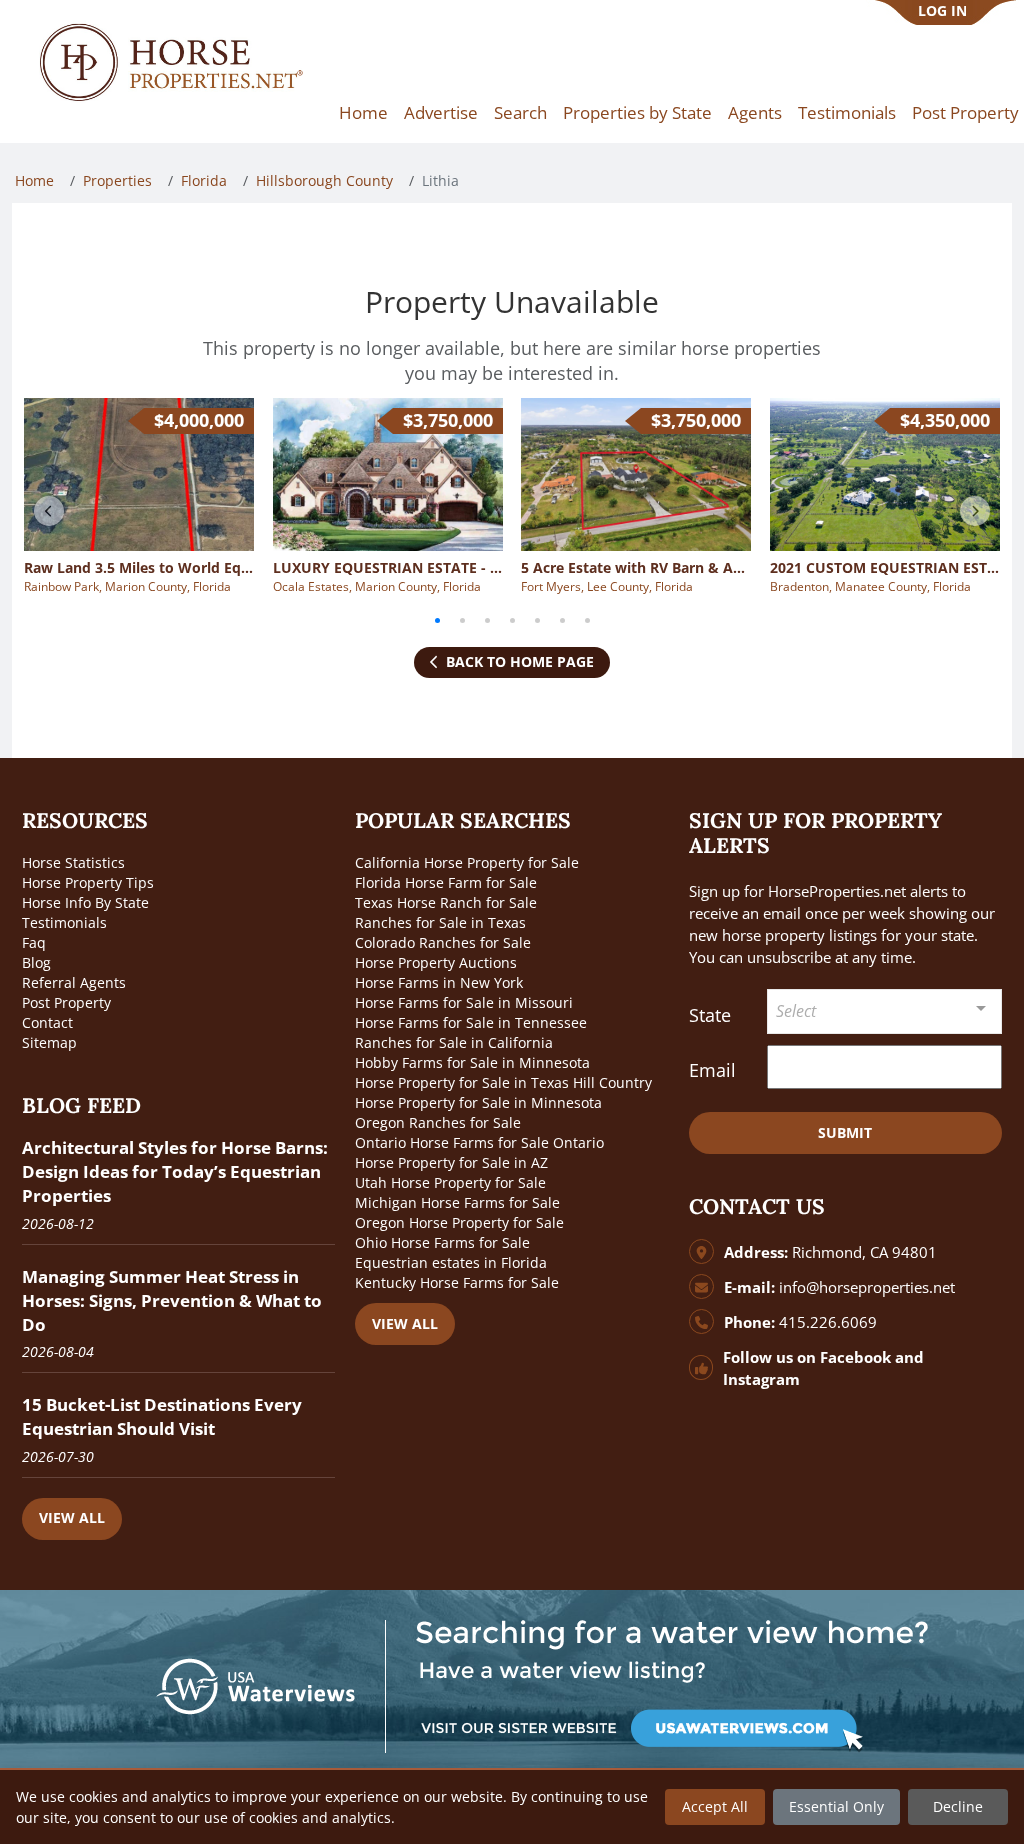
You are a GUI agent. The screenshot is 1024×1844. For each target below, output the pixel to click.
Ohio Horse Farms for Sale (442, 1242)
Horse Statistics (73, 862)
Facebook (855, 1357)
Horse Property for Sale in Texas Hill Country (503, 1082)
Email (712, 1070)
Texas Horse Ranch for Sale (446, 902)
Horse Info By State (85, 902)
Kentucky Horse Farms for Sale (457, 1282)
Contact (47, 1022)
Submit (845, 1132)
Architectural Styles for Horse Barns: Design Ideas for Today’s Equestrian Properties (175, 1171)
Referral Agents (74, 982)
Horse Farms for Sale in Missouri (464, 1002)
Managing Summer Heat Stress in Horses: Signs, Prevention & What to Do (172, 1300)
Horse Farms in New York (439, 982)
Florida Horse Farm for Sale (446, 882)
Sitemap (49, 1042)
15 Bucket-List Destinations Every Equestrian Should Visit (162, 1416)
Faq (34, 942)
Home (363, 112)
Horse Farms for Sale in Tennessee (471, 1022)
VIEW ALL (72, 1517)
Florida (204, 180)
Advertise (441, 112)
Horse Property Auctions (436, 962)
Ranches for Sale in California (454, 1042)
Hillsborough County (324, 180)
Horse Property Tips (88, 882)
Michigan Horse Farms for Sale (457, 1202)
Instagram (761, 1379)
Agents (755, 112)
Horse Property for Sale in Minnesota (478, 1102)
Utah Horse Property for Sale (450, 1182)
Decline (958, 1806)
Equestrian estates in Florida (451, 1262)
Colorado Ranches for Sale (443, 942)
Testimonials (847, 112)
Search (520, 112)
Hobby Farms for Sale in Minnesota (472, 1062)
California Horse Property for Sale (467, 862)
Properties (117, 180)
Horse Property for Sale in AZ (451, 1162)
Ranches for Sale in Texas (440, 922)
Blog (36, 962)
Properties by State (637, 112)
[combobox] (884, 1011)
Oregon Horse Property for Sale (459, 1222)
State (710, 1015)
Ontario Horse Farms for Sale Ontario (479, 1142)
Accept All (715, 1806)
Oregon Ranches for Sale (438, 1122)
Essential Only (836, 1806)
